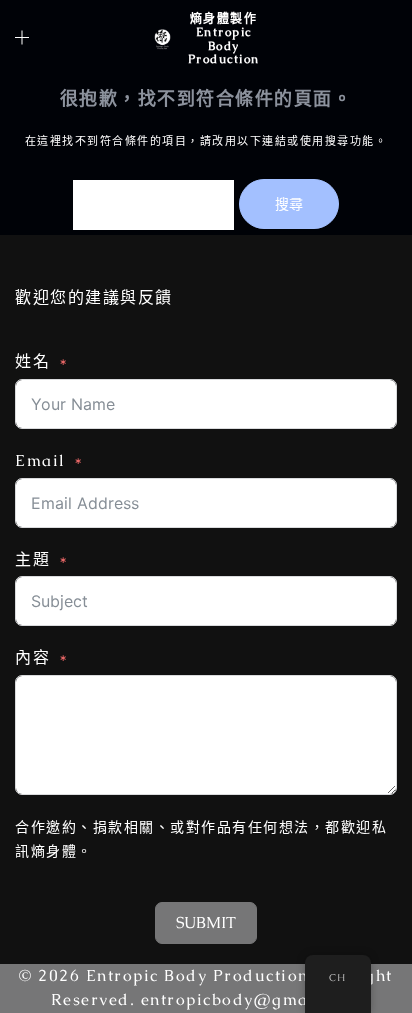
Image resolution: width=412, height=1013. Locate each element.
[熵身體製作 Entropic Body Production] (162, 39)
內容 (32, 657)
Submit (206, 922)
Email (40, 460)
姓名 (32, 361)
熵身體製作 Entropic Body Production (224, 39)
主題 (32, 559)
